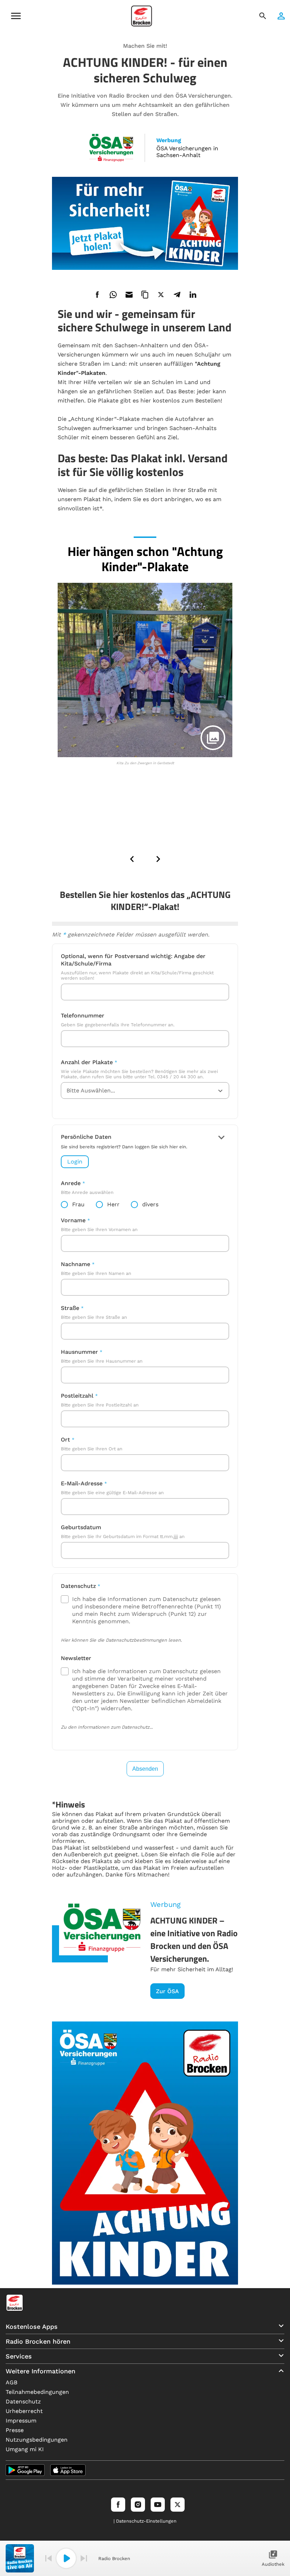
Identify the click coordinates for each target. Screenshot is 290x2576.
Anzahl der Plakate (87, 1062)
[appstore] (68, 2470)
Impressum (21, 2421)
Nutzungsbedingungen (37, 2440)
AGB (11, 2382)
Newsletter (76, 1658)
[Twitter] (178, 2505)
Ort (65, 1440)
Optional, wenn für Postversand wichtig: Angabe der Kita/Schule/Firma (133, 960)
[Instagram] (138, 2505)
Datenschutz (78, 1586)
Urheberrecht (24, 2411)
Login (75, 1162)
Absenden (145, 1769)
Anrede (71, 1183)
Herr (113, 1204)
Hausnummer (79, 1352)
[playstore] (25, 2470)
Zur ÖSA (167, 1991)
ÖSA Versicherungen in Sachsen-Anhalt (187, 152)
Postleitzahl (77, 1396)
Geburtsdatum (81, 1527)
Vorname (73, 1220)
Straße (70, 1308)
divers (150, 1204)
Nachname (76, 1264)
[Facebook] (118, 2505)
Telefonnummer (83, 1016)
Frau (78, 1204)
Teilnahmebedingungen (37, 2392)
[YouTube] (158, 2505)
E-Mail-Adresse (82, 1483)
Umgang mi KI (25, 2449)
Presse (15, 2430)
